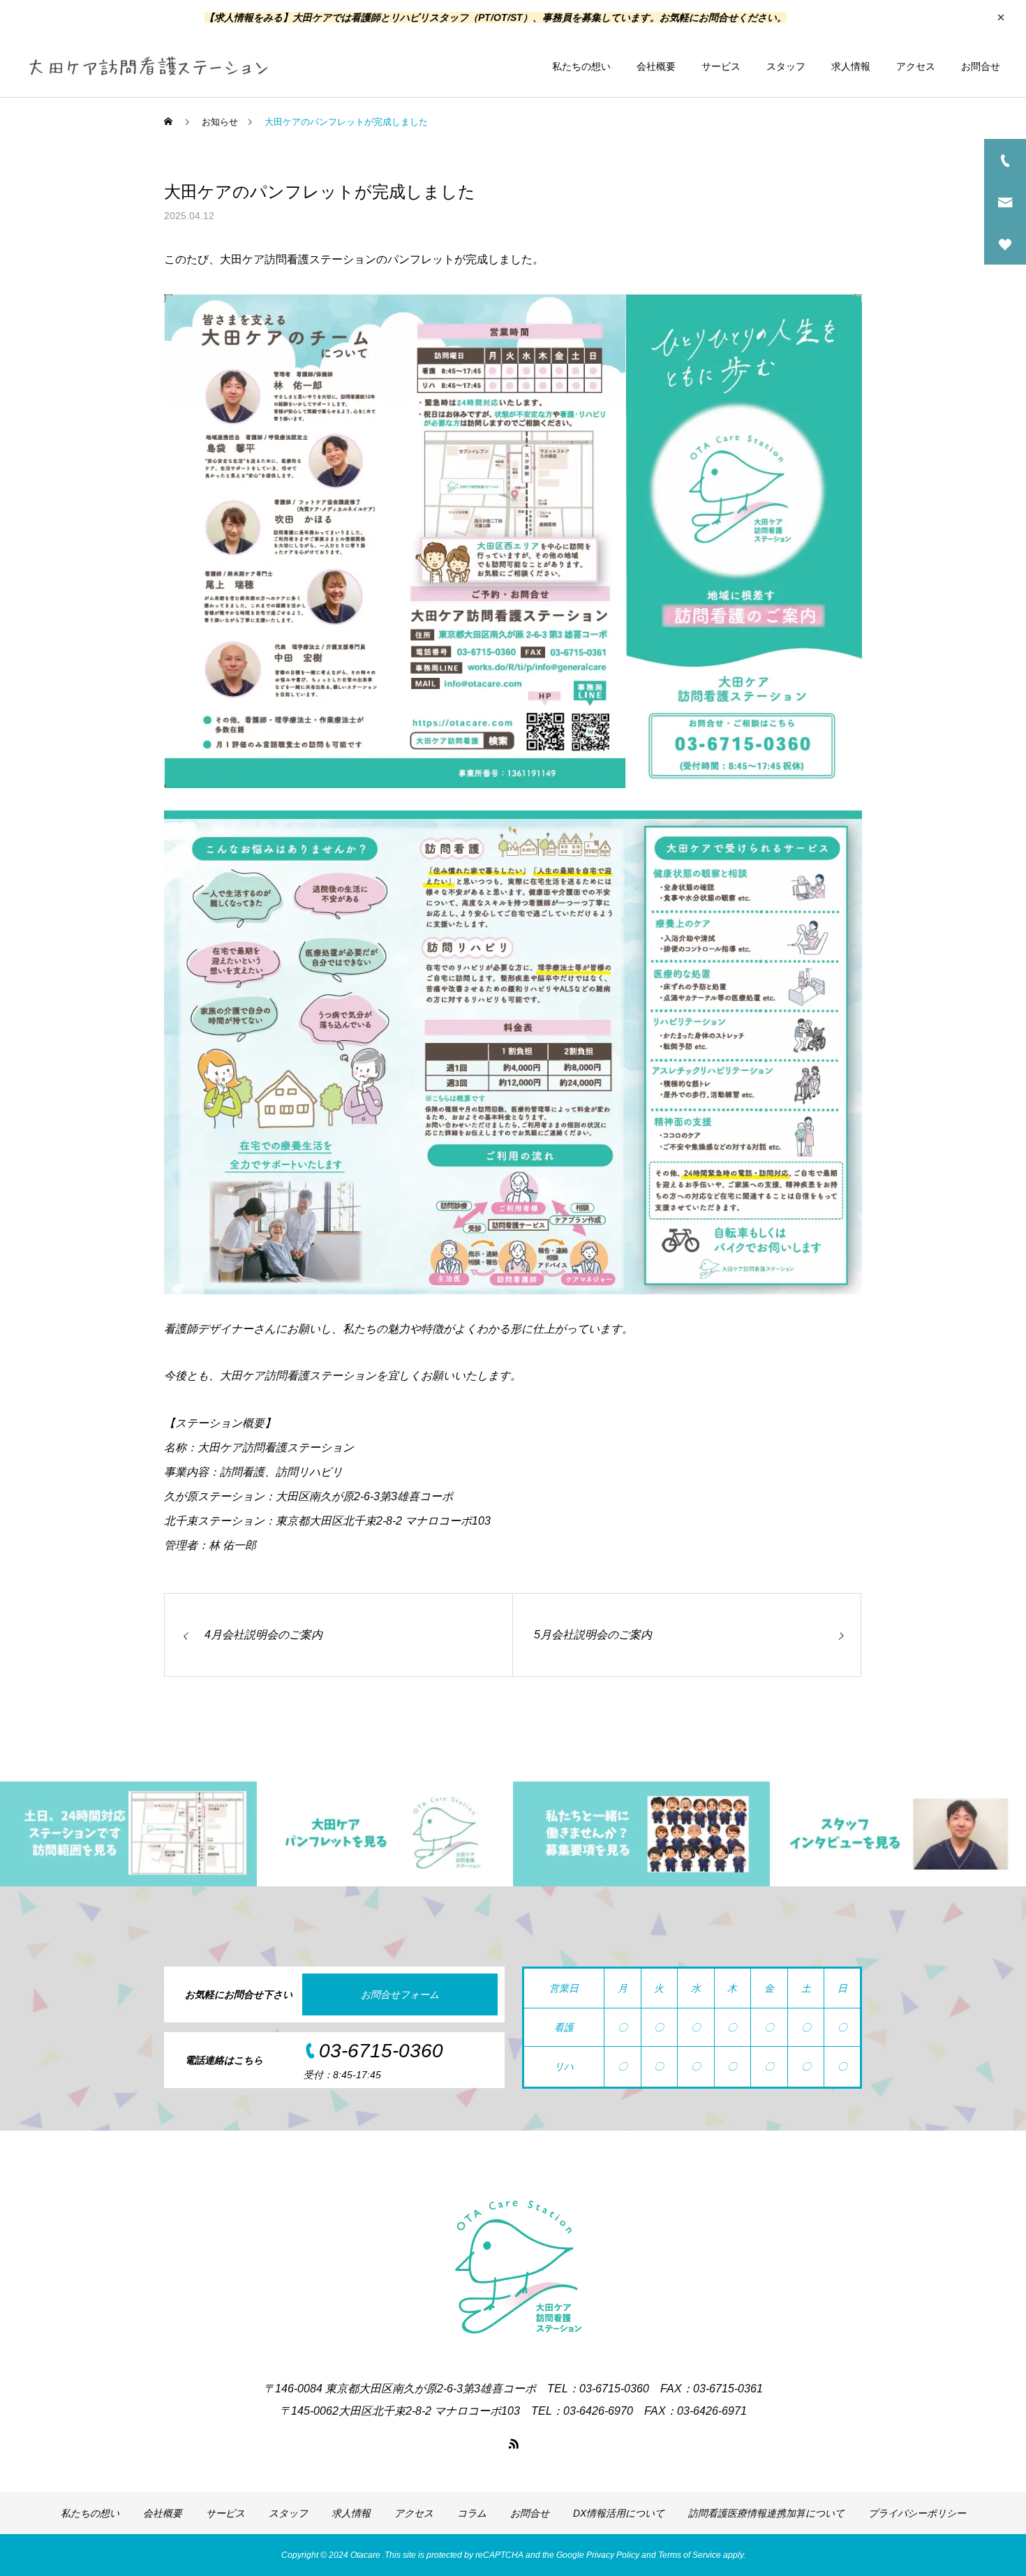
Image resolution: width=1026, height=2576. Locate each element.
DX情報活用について (619, 2513)
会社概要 (656, 66)
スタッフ (786, 66)
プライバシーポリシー (917, 2513)
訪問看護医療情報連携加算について (766, 2513)
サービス (721, 66)
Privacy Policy (613, 2555)
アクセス (916, 66)
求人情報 (851, 66)
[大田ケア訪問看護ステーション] (148, 66)
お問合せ (981, 66)
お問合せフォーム (400, 1994)
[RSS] (513, 2443)
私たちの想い (581, 66)
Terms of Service (690, 2555)
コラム (472, 2513)
